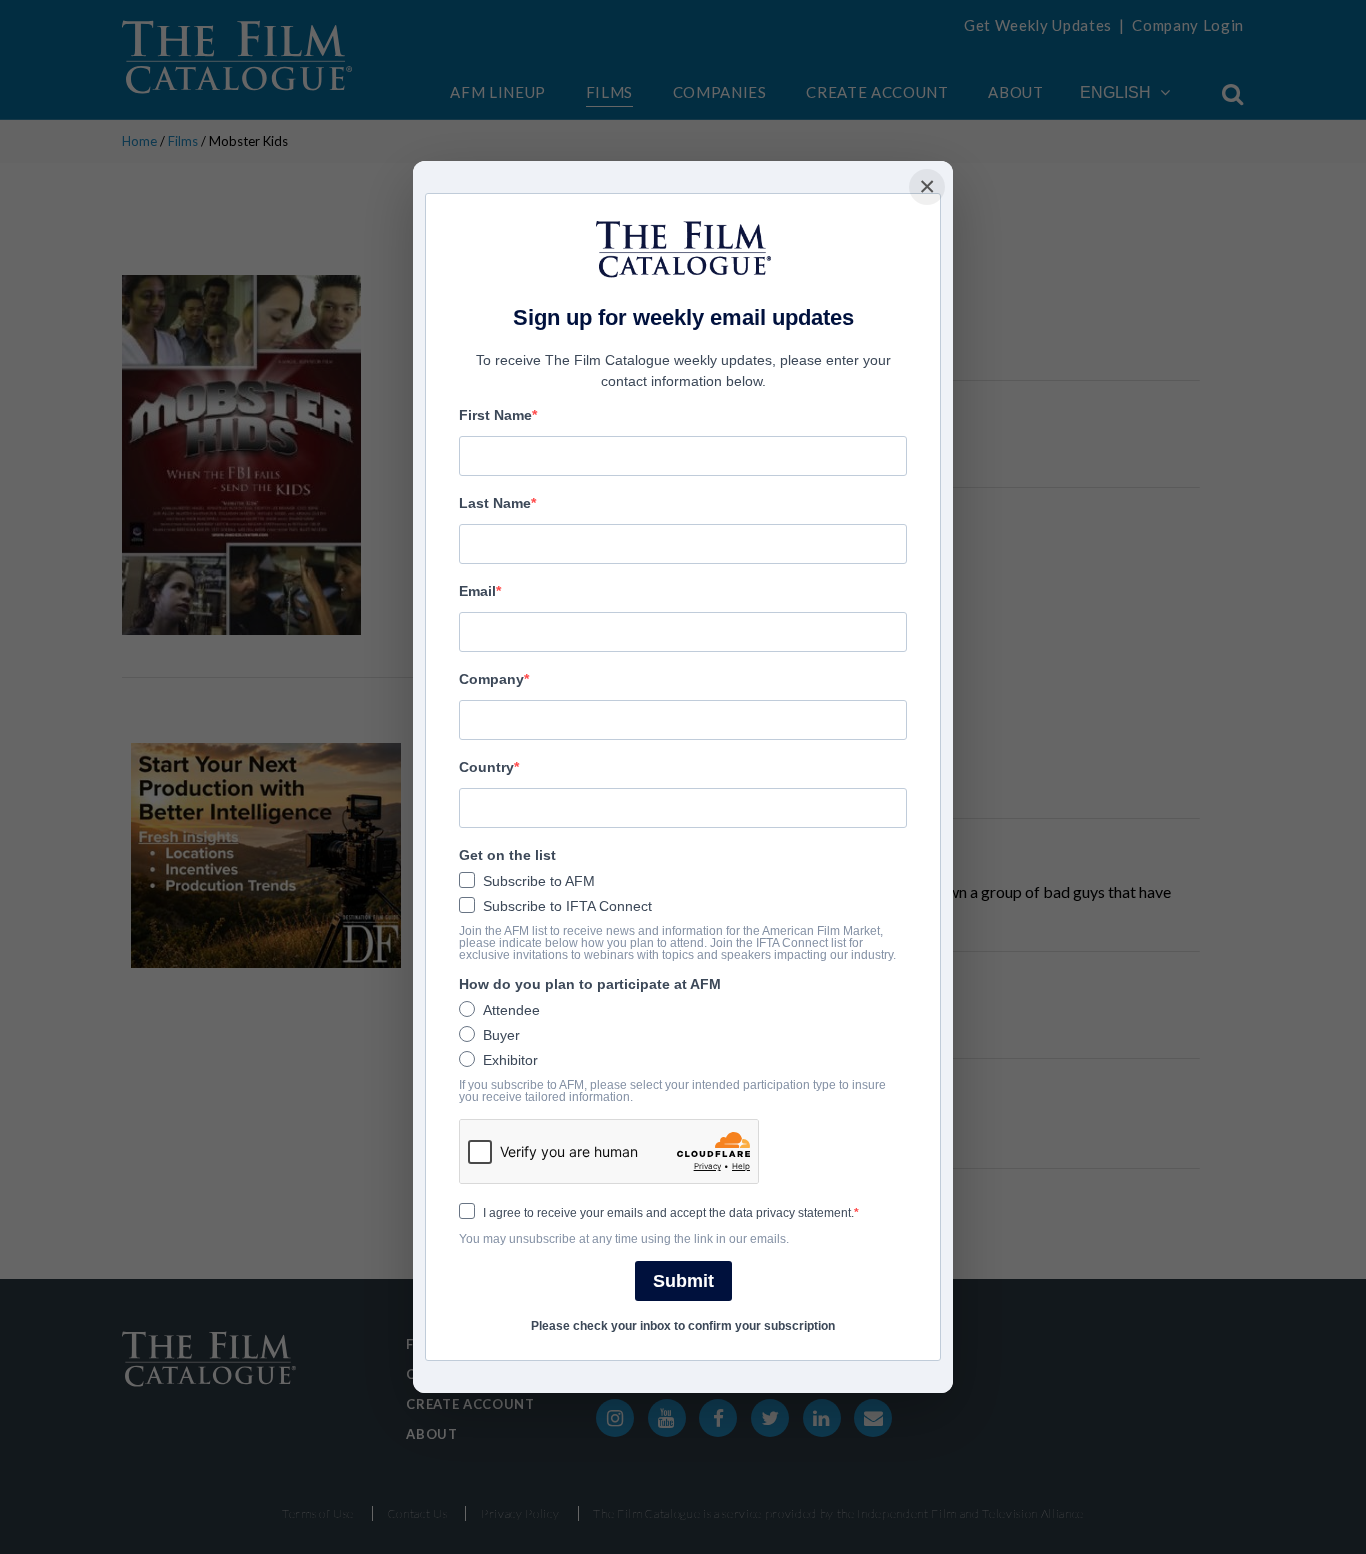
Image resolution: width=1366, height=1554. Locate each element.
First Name (495, 415)
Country (486, 767)
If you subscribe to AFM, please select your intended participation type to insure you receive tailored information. (672, 1091)
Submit (683, 1281)
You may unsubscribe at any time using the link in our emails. (624, 1239)
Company (491, 679)
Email (477, 591)
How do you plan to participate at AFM (590, 984)
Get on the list (507, 855)
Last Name (495, 503)
